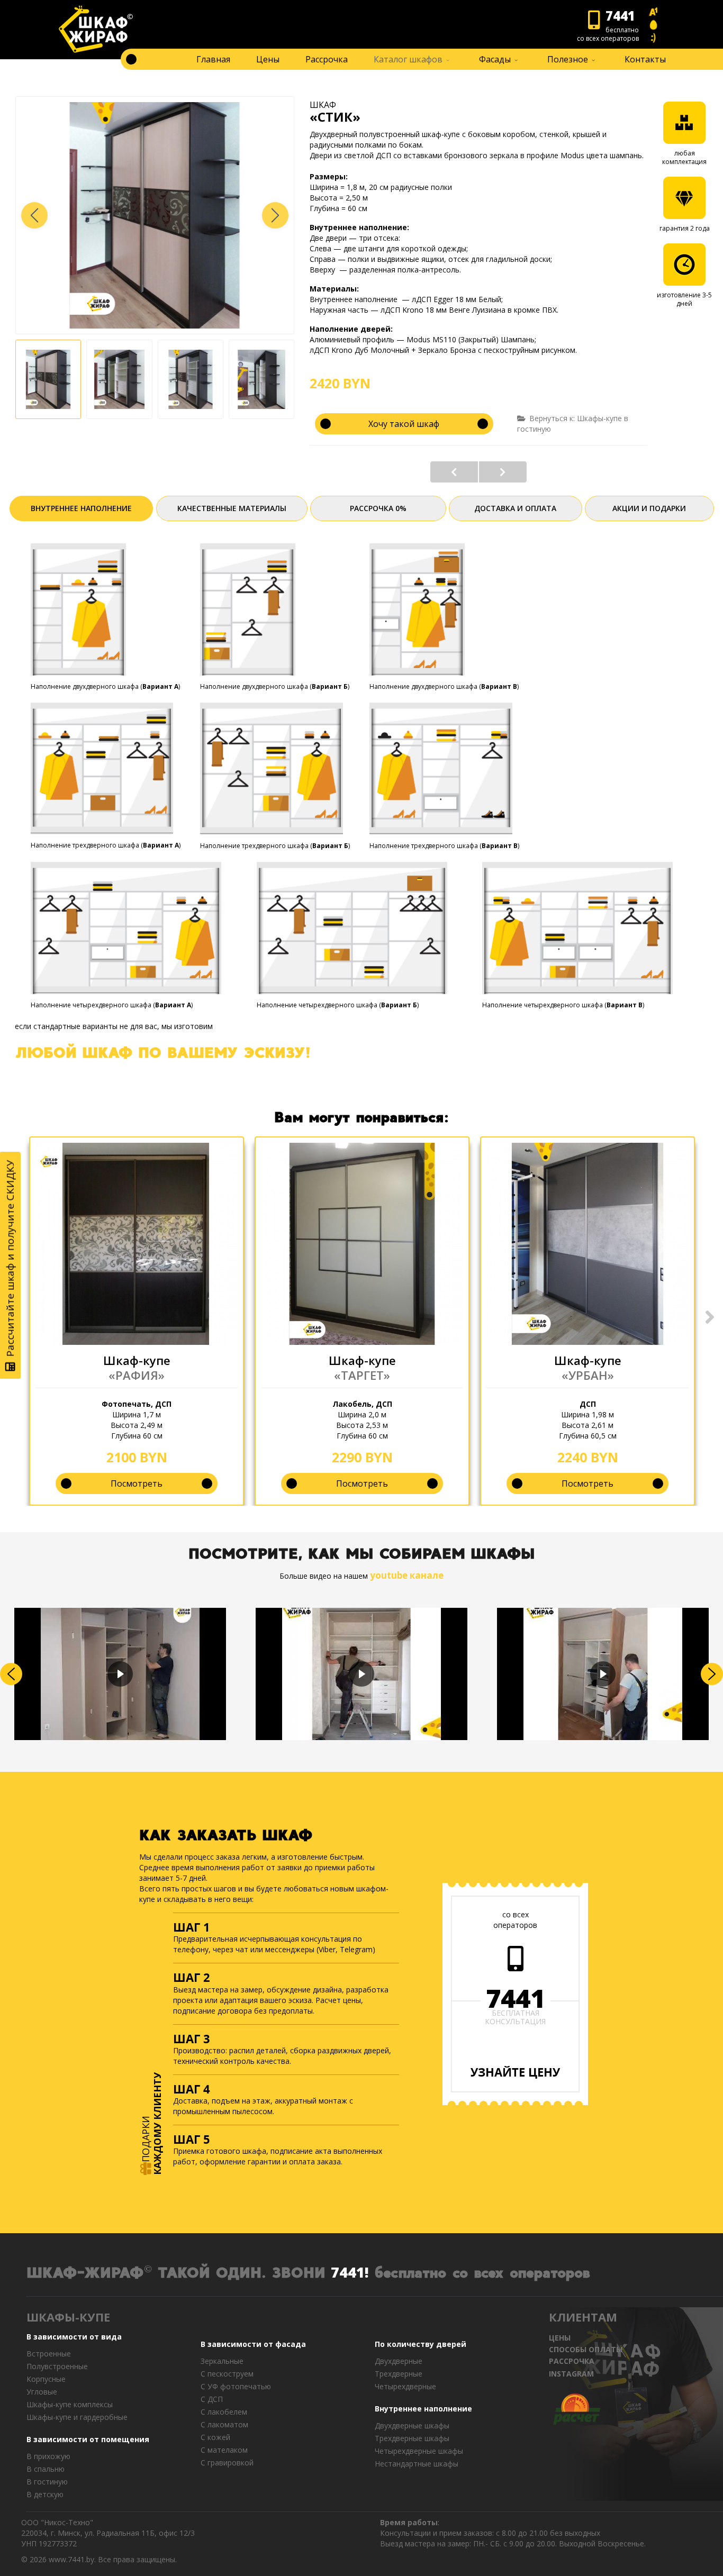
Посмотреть (137, 1483)
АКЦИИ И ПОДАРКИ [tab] (649, 508)
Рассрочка (327, 59)
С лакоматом (224, 2424)
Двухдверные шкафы (412, 2425)
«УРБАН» (588, 1375)
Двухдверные (399, 2361)
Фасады (495, 59)
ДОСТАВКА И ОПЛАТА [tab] (515, 508)
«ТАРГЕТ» (362, 1375)
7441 (516, 1998)
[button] (275, 215)
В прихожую (48, 2456)
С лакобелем (224, 2412)
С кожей (215, 2437)
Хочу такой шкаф (404, 424)
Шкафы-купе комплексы (70, 2404)
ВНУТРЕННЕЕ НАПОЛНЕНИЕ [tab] (81, 508)
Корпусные (46, 2379)
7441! (350, 2272)
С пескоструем (227, 2374)
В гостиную (47, 2482)
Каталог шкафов (408, 59)
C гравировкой (227, 2463)
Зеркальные (222, 2361)
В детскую (45, 2494)
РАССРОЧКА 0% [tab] (378, 508)
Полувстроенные (57, 2366)
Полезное (568, 59)
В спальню (46, 2469)
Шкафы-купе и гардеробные (77, 2417)
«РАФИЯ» (137, 1375)
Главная (213, 59)
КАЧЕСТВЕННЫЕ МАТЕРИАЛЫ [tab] (232, 508)
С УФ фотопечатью (236, 2386)
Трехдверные (399, 2374)
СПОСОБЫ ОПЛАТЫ (586, 2349)
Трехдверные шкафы (412, 2438)
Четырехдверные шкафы (419, 2451)
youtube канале (407, 1575)
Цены (268, 59)
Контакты (645, 59)
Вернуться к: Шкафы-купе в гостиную (573, 424)
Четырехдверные (405, 2386)
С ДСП (212, 2399)
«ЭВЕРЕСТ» (503, 472)
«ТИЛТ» (454, 472)
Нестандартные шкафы (417, 2464)
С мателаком (224, 2450)
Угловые (42, 2392)
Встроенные (49, 2354)
